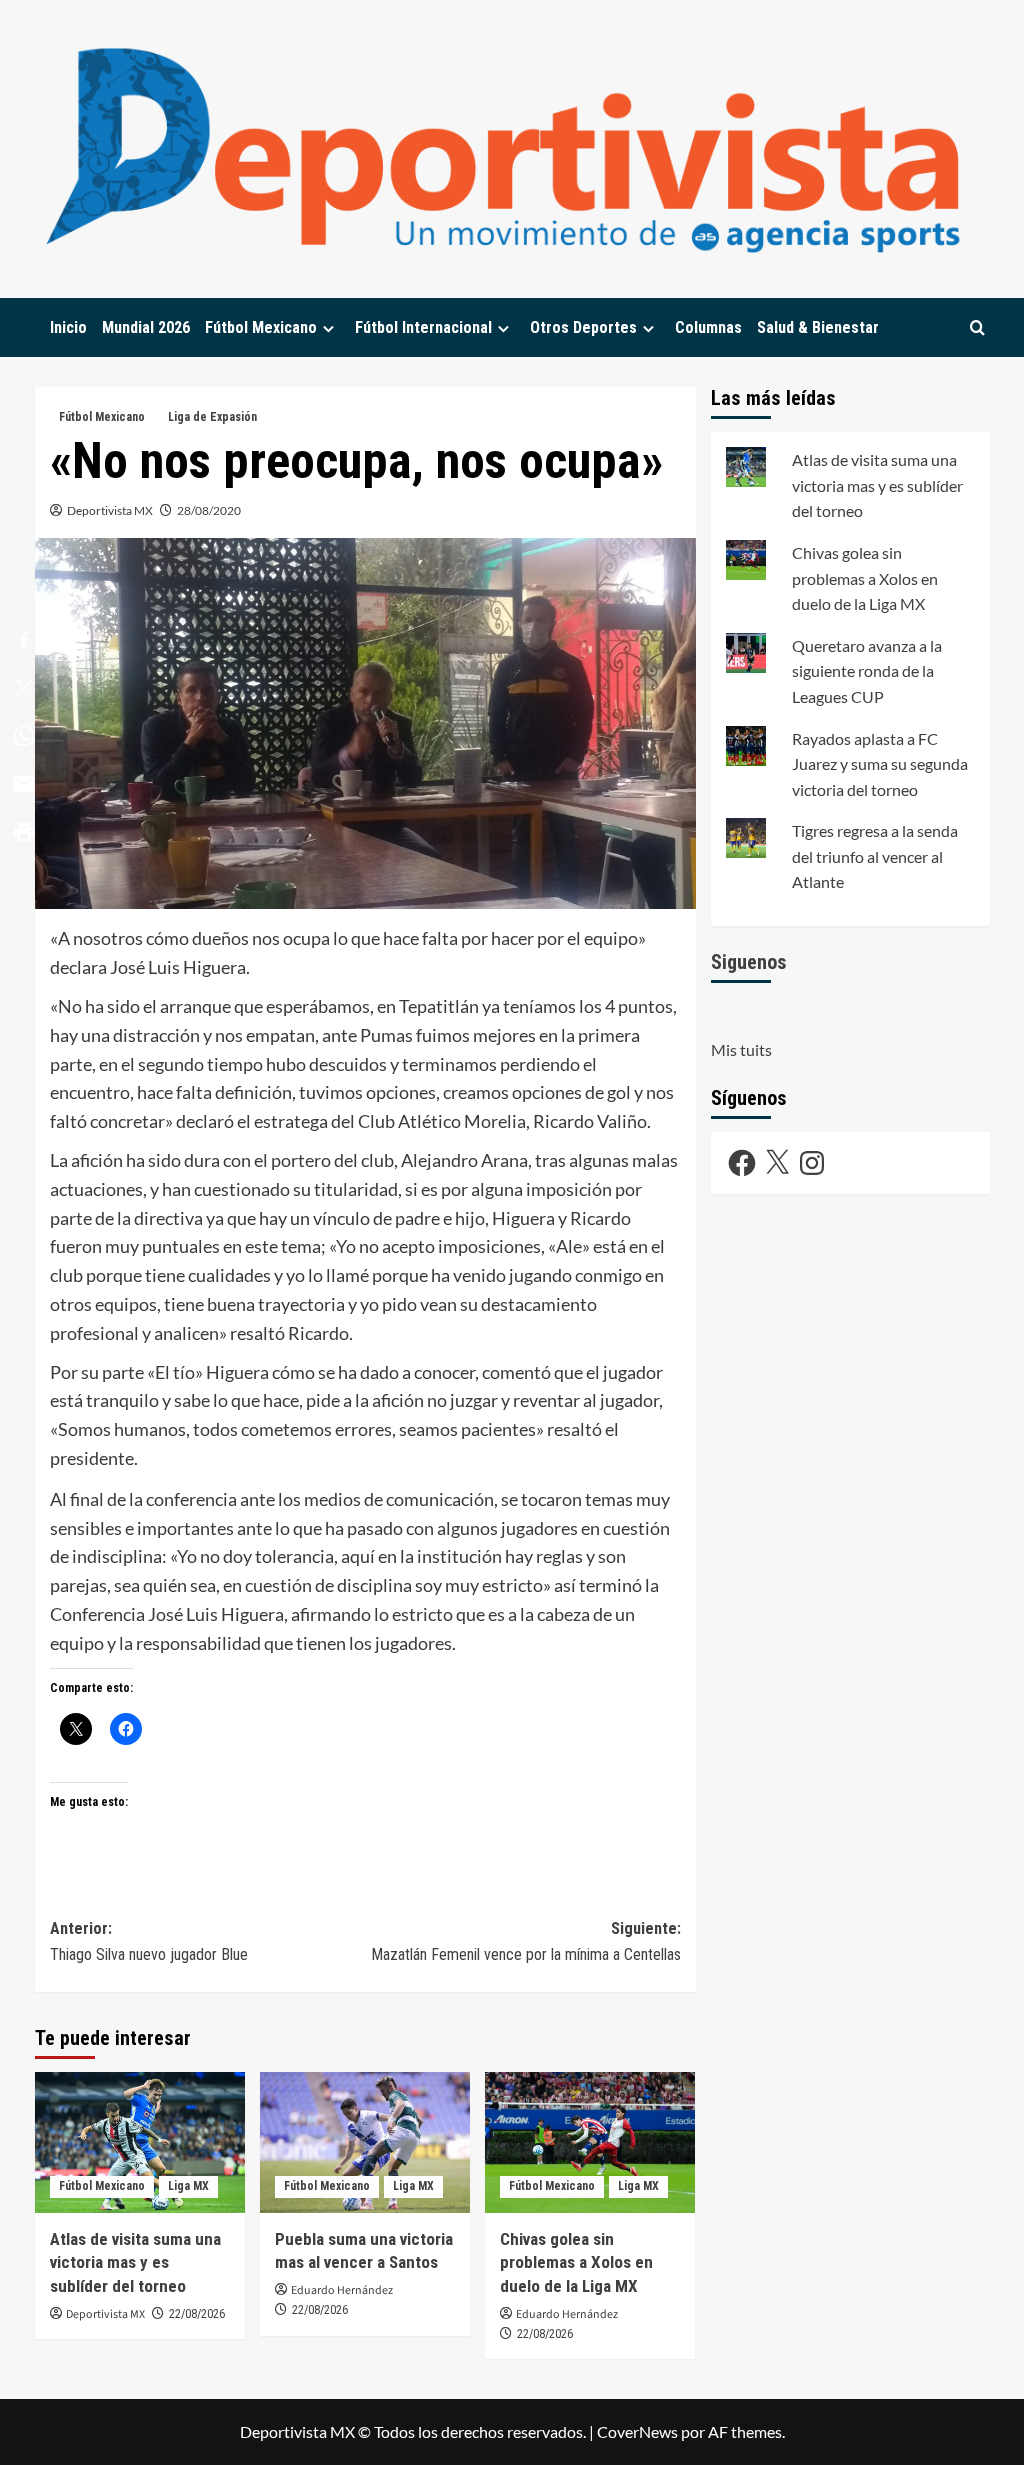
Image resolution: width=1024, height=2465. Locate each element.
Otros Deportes (583, 327)
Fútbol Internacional (423, 327)
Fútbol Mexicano (261, 327)
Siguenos (749, 962)
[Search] (977, 327)
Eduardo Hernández (342, 2290)
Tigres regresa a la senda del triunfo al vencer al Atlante (875, 856)
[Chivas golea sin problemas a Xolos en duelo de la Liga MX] (590, 2142)
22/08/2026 (197, 2314)
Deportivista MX (110, 510)
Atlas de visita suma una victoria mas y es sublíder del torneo (135, 2263)
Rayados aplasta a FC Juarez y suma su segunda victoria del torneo (880, 764)
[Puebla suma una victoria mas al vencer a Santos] (365, 2142)
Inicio (68, 327)
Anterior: (149, 1941)
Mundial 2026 (146, 327)
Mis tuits (741, 1049)
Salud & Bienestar (818, 327)
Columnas (708, 327)
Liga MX (188, 2186)
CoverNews (637, 2431)
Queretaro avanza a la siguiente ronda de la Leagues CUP (867, 671)
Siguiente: (526, 1941)
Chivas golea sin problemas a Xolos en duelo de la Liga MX (576, 2263)
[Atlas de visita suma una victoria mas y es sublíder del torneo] (140, 2142)
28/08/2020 (209, 510)
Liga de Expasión (212, 417)
